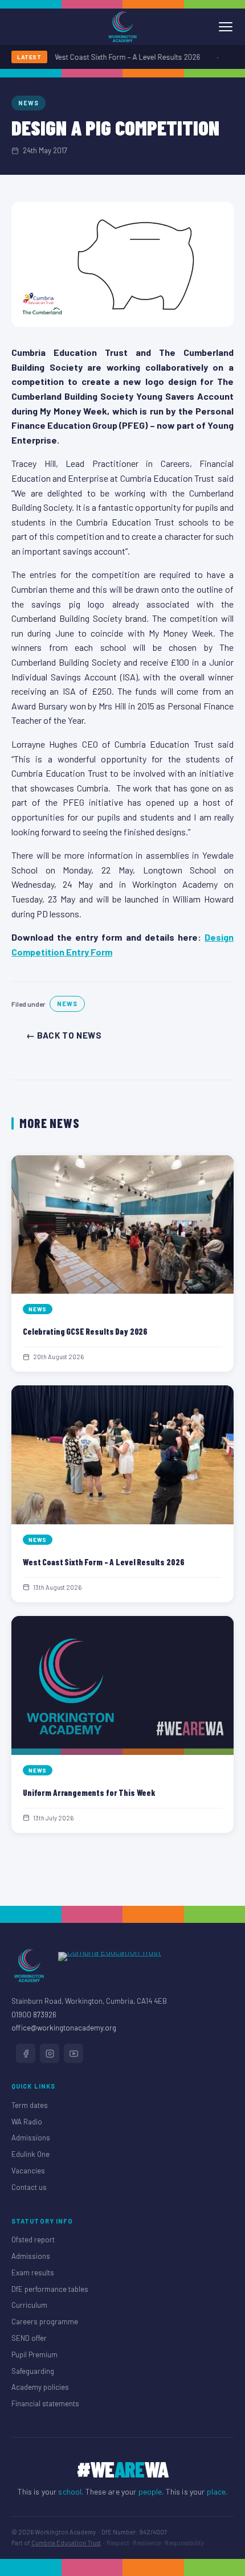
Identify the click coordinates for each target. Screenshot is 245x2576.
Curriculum (29, 2305)
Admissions (31, 2138)
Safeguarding (33, 2371)
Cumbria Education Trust (66, 2543)
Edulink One (30, 2154)
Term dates (30, 2105)
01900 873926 (34, 2015)
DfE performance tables (50, 2289)
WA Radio (27, 2122)
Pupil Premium (34, 2355)
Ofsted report (33, 2239)
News (28, 103)
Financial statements (45, 2403)
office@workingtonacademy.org (64, 2028)
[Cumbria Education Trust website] (110, 1966)
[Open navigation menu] (226, 27)
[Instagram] (50, 2053)
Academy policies (40, 2387)
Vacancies (28, 2171)
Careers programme (45, 2321)
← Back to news (64, 1035)
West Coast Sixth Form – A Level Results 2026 (119, 57)
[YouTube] (73, 2053)
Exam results (33, 2273)
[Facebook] (26, 2053)
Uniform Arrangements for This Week (89, 1792)
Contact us (29, 2187)
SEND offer (29, 2338)
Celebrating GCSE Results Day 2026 (85, 1331)
